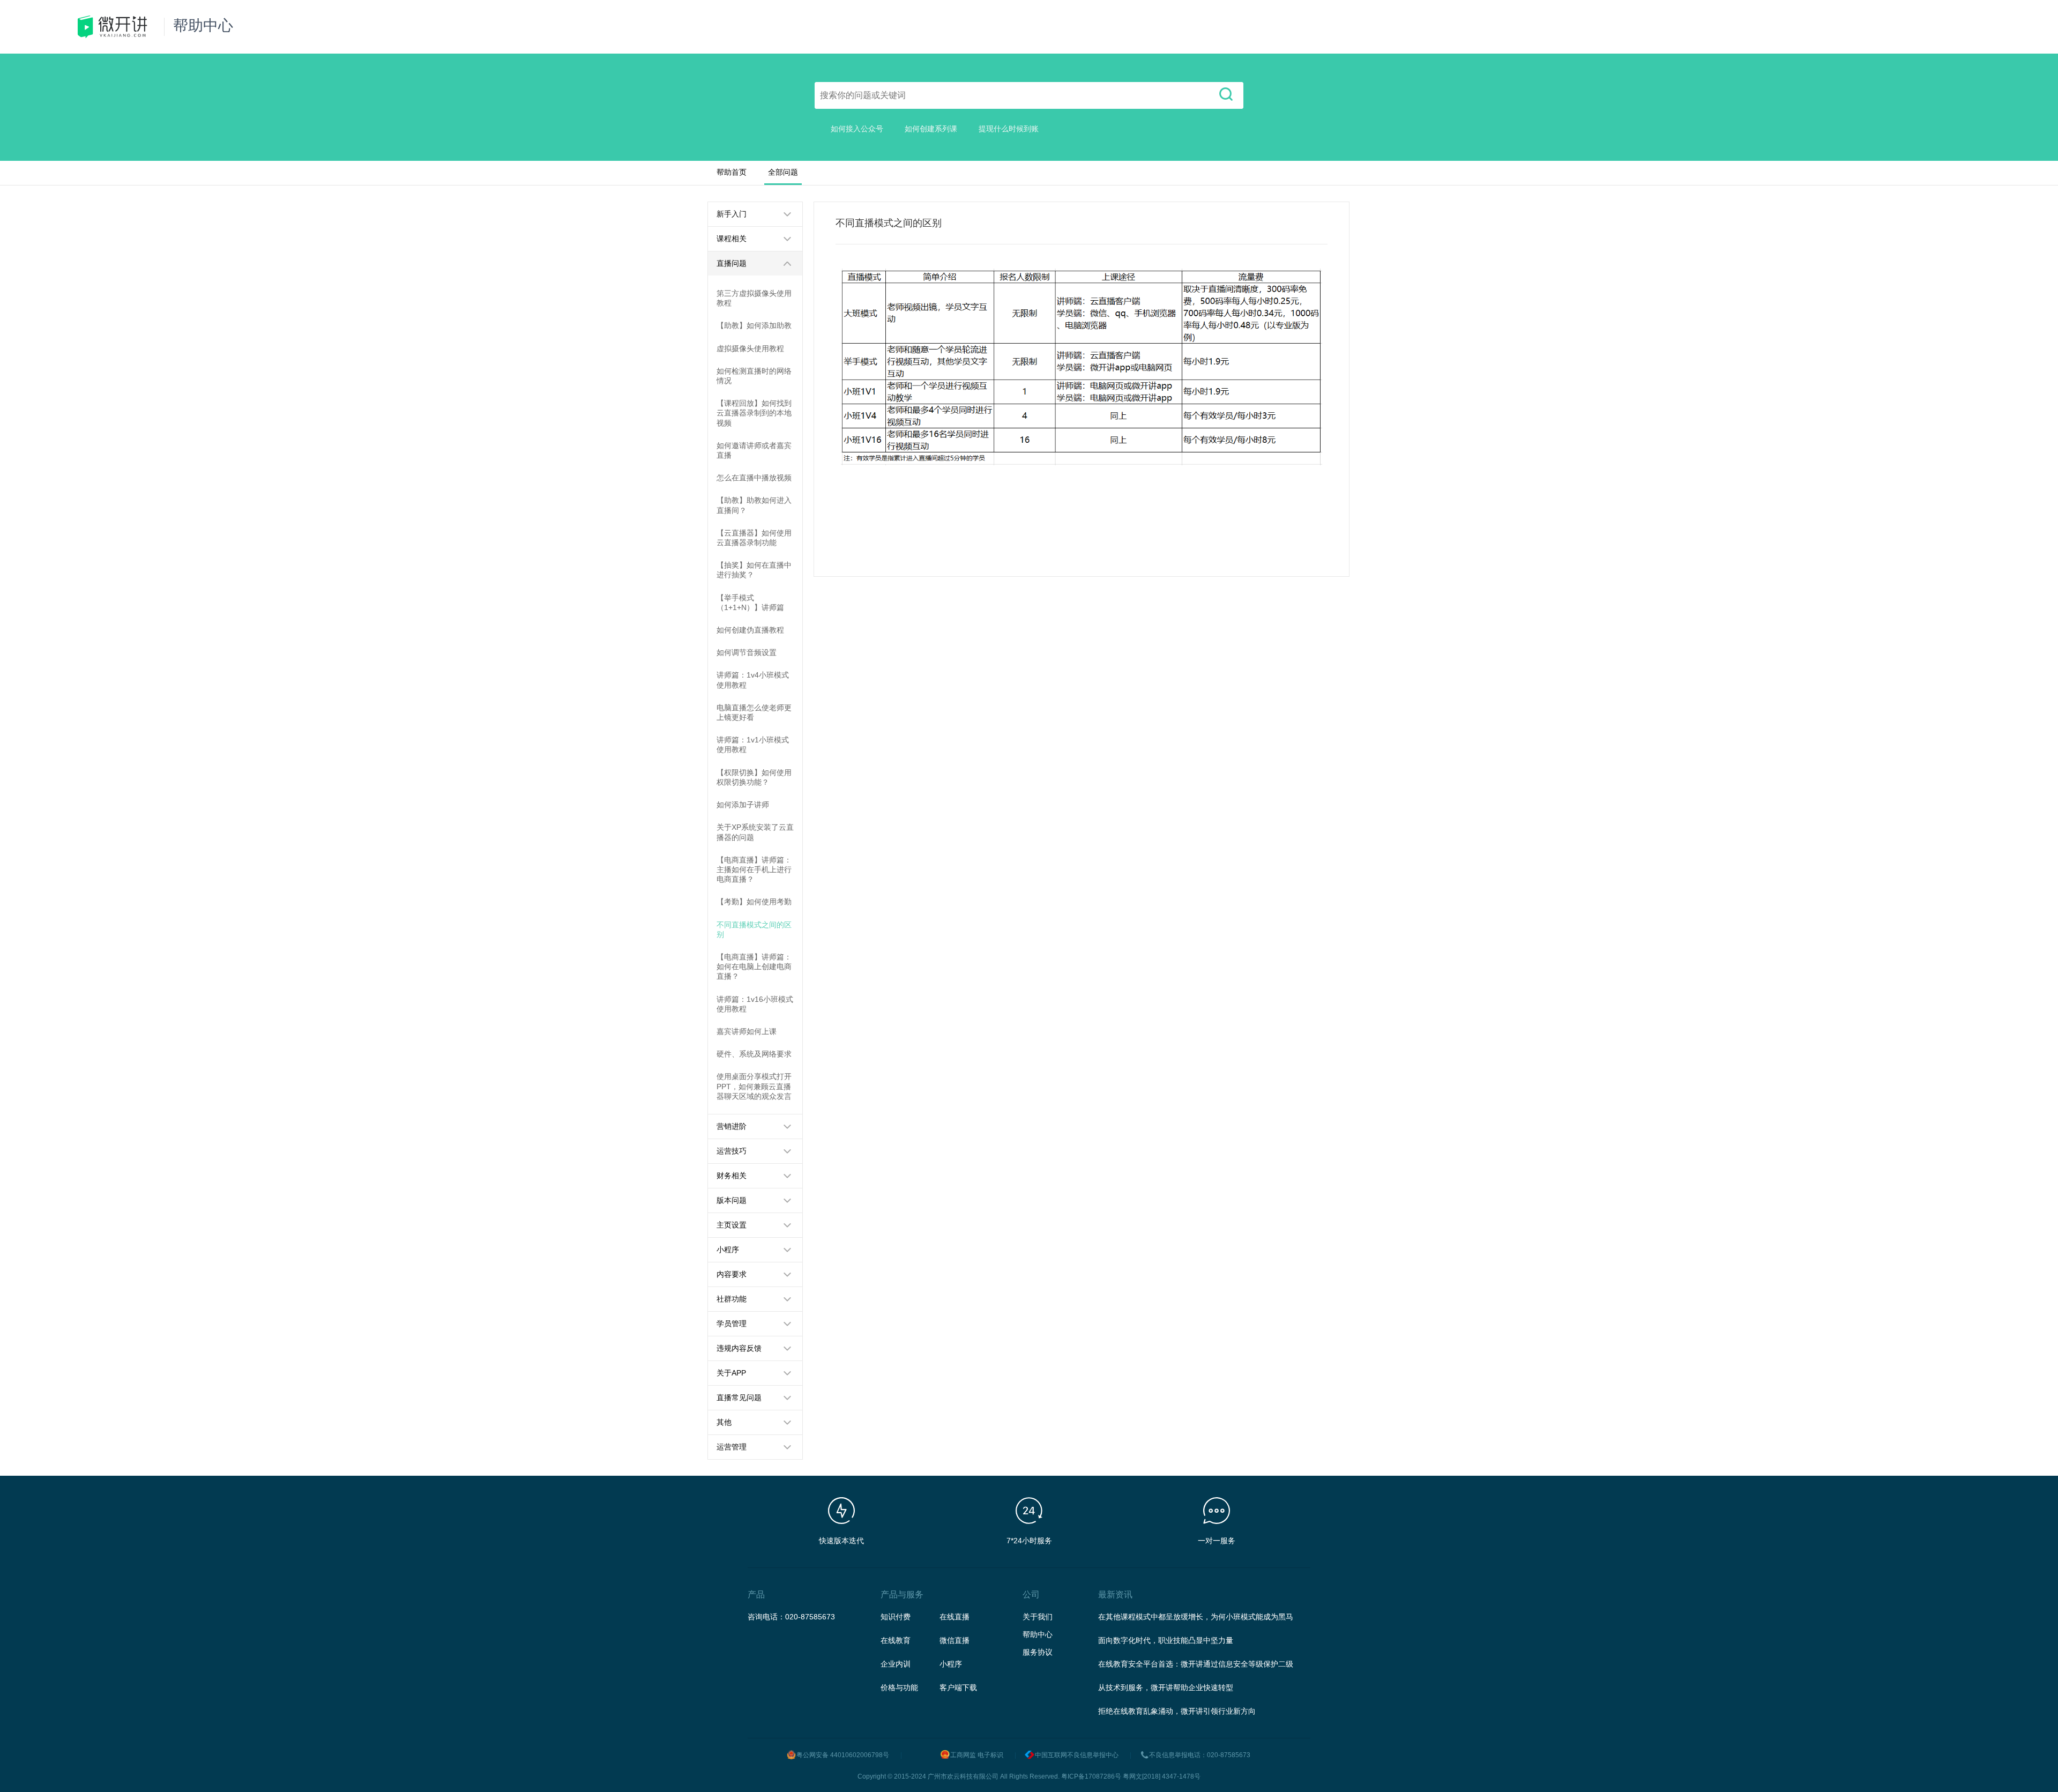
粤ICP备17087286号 (1091, 1776)
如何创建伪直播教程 (750, 630)
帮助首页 (732, 172)
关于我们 (1038, 1617)
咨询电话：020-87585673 (791, 1617)
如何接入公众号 (857, 129)
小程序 (951, 1664)
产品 (756, 1594)
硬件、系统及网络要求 (754, 1054)
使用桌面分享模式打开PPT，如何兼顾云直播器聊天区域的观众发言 (754, 1086)
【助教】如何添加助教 (754, 325)
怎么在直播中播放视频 (754, 478)
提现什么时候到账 (1009, 129)
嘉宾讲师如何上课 (747, 1031)
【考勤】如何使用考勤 (754, 902)
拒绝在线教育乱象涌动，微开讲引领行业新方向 (1177, 1711)
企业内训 (896, 1664)
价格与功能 (899, 1687)
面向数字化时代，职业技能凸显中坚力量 (1166, 1640)
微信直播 (955, 1640)
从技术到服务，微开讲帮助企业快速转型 (1166, 1687)
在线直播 (955, 1617)
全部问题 (783, 172)
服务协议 (1038, 1652)
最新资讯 (1115, 1594)
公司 (1031, 1594)
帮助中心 (1038, 1634)
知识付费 (896, 1617)
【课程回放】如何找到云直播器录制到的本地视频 (754, 413)
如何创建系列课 (931, 129)
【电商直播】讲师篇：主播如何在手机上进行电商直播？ (754, 869)
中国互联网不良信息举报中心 (1077, 1755)
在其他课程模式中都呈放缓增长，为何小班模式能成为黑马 (1196, 1617)
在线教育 (896, 1640)
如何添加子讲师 (743, 805)
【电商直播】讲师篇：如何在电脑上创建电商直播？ (754, 966)
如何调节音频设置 (747, 652)
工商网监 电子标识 (977, 1755)
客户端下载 (958, 1687)
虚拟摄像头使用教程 (750, 348)
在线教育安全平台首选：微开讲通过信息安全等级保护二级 (1196, 1664)
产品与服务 (902, 1594)
